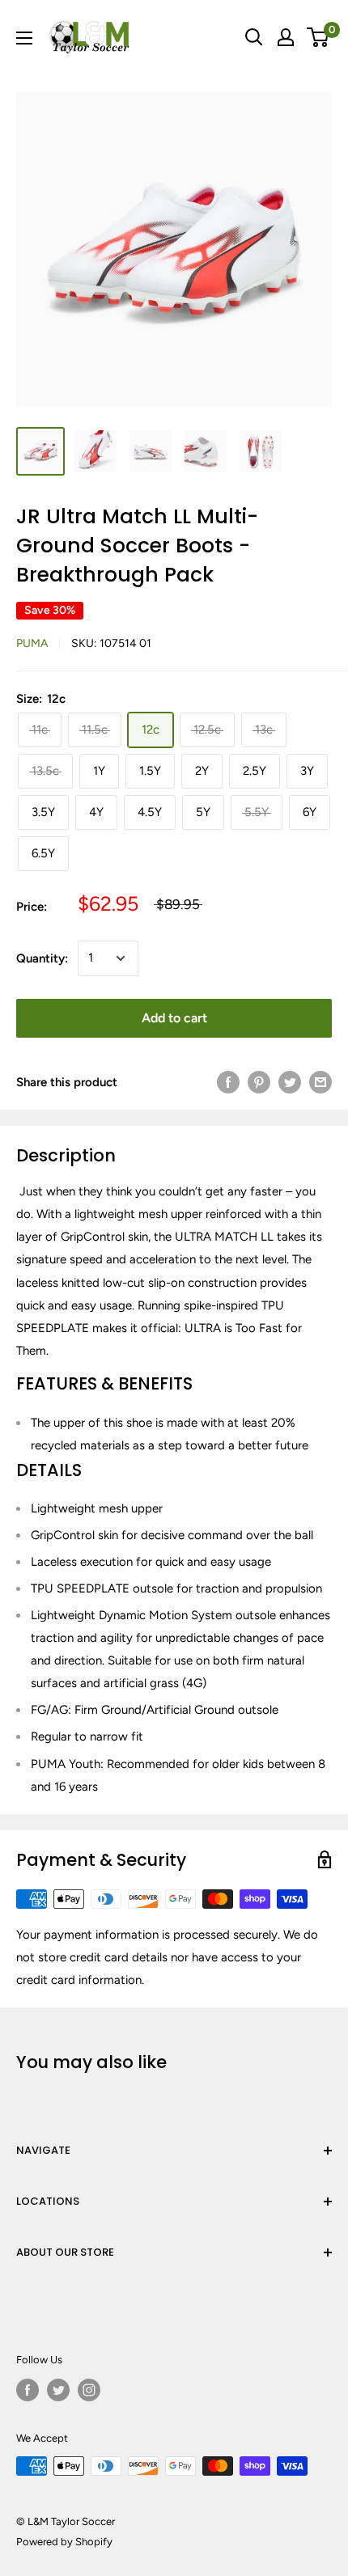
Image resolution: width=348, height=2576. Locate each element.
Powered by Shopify (64, 2542)
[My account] (286, 37)
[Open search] (254, 37)
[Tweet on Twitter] (290, 1082)
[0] (318, 37)
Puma (32, 643)
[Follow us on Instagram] (89, 2390)
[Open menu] (24, 38)
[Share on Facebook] (228, 1082)
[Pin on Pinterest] (259, 1082)
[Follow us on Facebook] (28, 2390)
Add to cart (174, 1018)
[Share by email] (320, 1082)
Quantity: (42, 958)
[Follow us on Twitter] (58, 2390)
